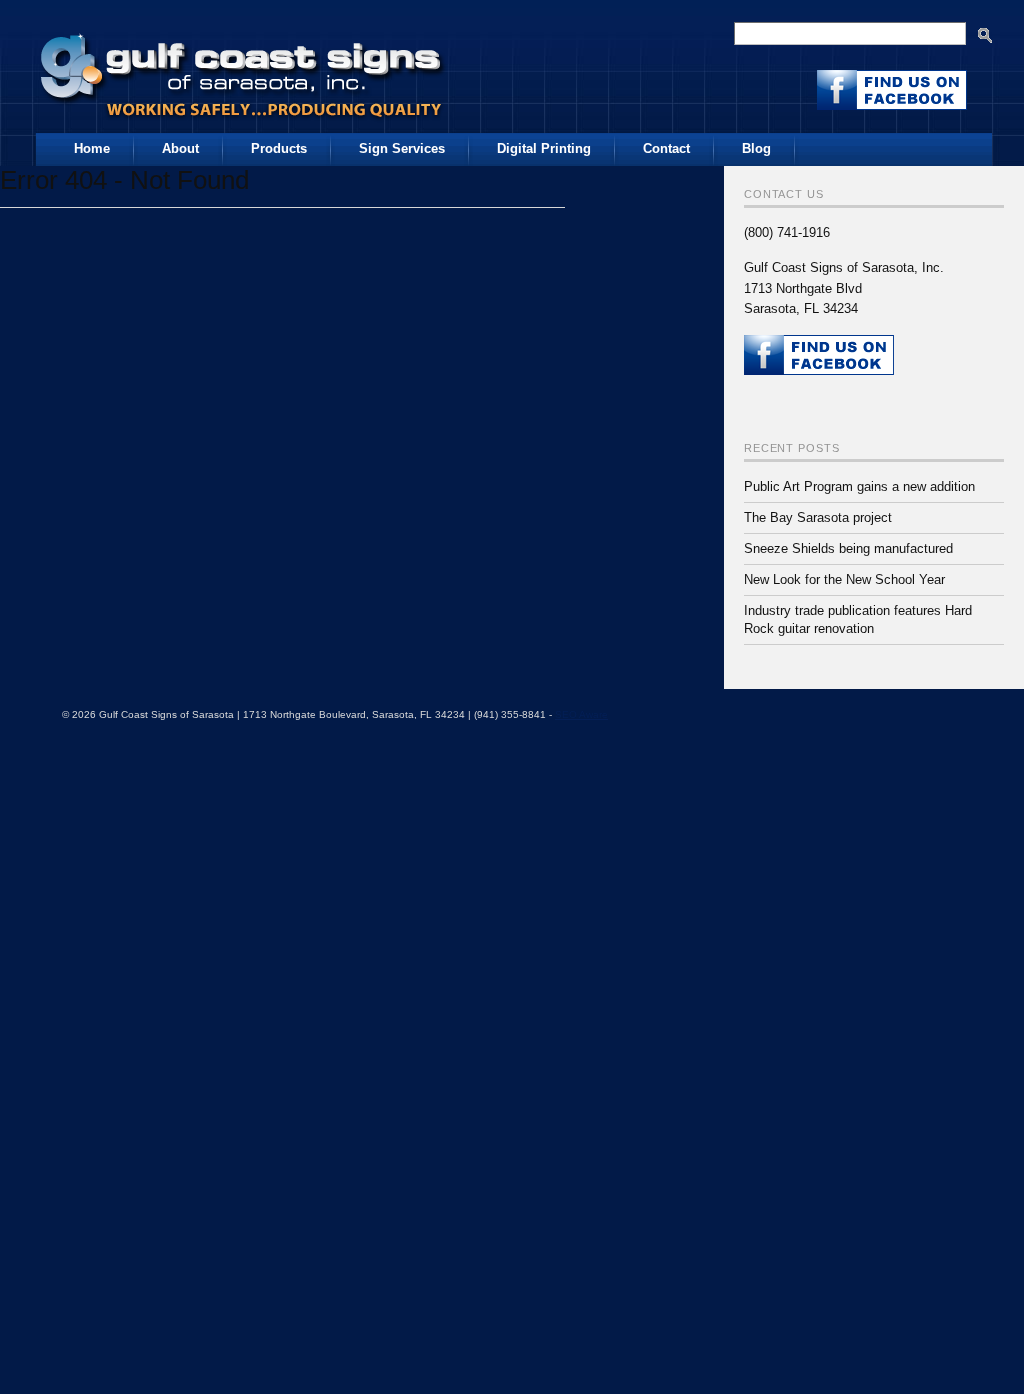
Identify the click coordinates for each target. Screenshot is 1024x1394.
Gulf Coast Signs (244, 69)
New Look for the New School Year (844, 579)
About (180, 148)
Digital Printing (544, 148)
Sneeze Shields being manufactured (848, 548)
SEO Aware (581, 714)
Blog (756, 148)
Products (279, 148)
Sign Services (402, 148)
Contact (666, 148)
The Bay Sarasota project (818, 517)
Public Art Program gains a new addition (859, 486)
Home (92, 148)
